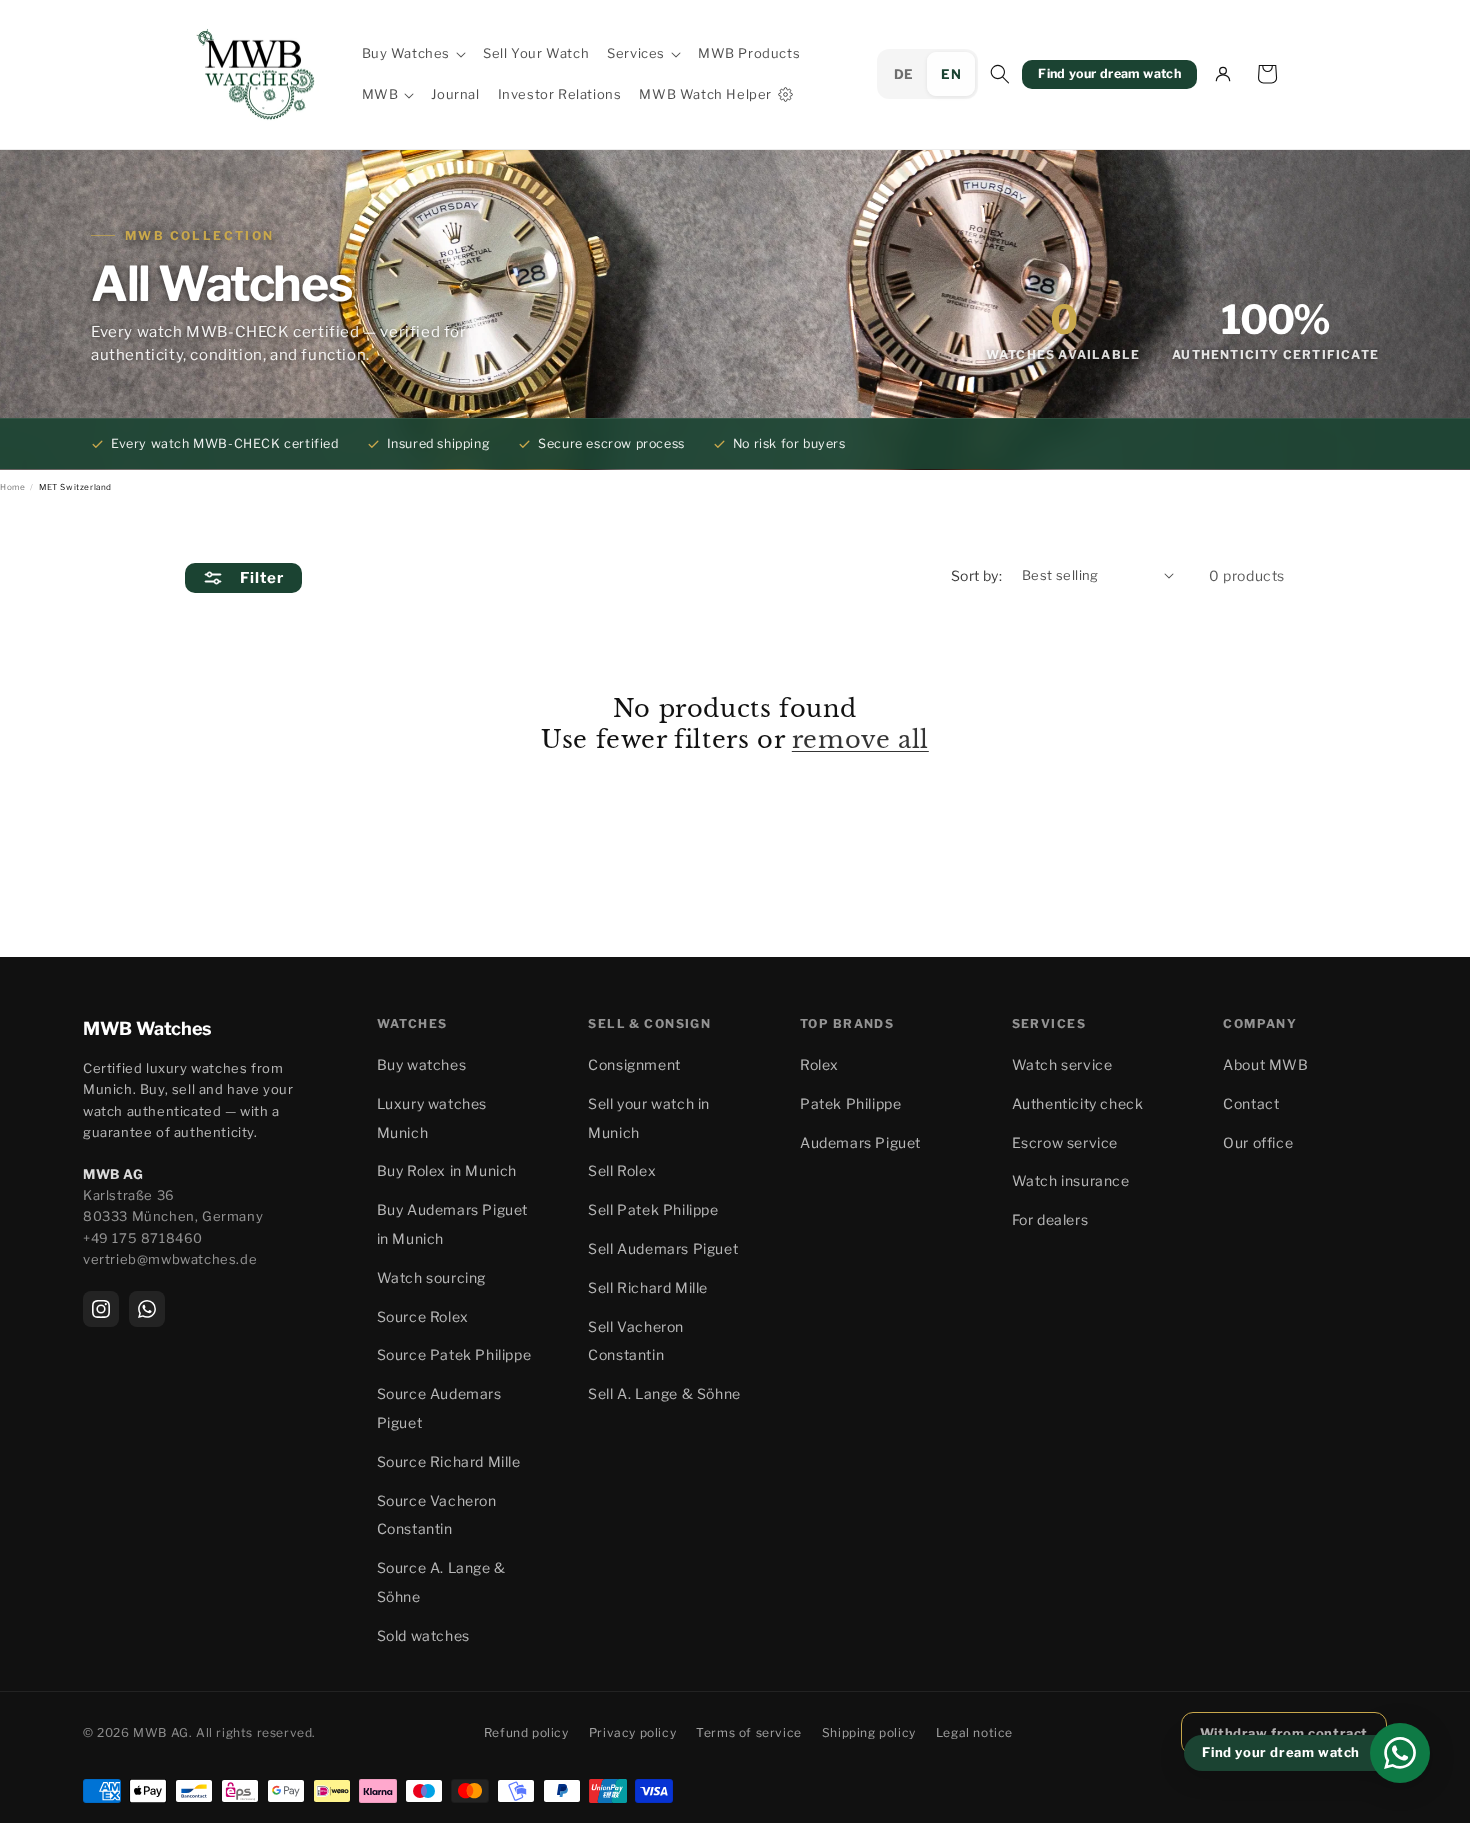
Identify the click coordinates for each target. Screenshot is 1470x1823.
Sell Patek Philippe (653, 1209)
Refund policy (526, 1732)
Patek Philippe (850, 1103)
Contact (1251, 1103)
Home (12, 487)
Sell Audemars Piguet (663, 1248)
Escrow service (1065, 1142)
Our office (1258, 1142)
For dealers (1050, 1219)
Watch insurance (1071, 1180)
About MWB (1265, 1064)
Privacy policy (632, 1732)
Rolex (819, 1064)
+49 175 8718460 (143, 1238)
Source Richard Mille (449, 1461)
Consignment (634, 1064)
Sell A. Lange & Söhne (664, 1393)
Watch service (1062, 1064)
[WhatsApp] (147, 1309)
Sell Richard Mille (648, 1287)
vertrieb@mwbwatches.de (170, 1259)
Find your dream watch (1109, 73)
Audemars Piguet (860, 1142)
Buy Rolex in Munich (447, 1170)
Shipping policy (869, 1732)
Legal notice (974, 1732)
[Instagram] (101, 1309)
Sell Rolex (622, 1170)
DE (904, 74)
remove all (860, 739)
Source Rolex (423, 1316)
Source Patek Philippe (454, 1354)
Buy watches (422, 1064)
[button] (414, 53)
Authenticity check (1078, 1103)
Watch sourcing (431, 1277)
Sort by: (976, 575)
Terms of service (749, 1732)
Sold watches (423, 1635)
